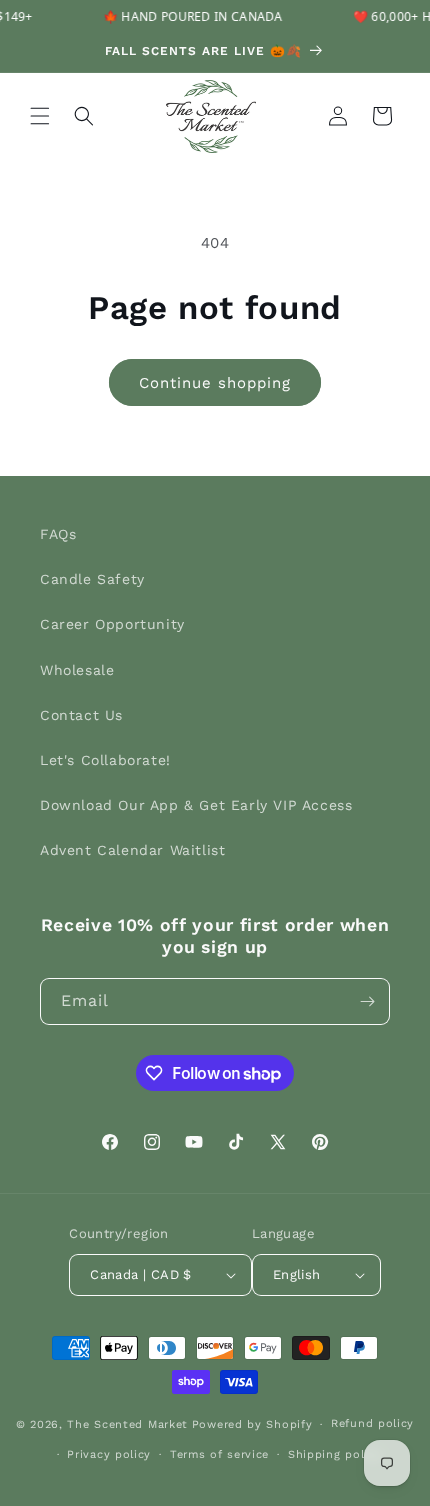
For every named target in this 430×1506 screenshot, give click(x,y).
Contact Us (81, 715)
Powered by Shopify (252, 1424)
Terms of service (219, 1454)
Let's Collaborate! (105, 760)
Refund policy (372, 1423)
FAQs (58, 534)
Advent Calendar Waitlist (132, 850)
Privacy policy (109, 1454)
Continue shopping (215, 383)
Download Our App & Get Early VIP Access (196, 805)
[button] (40, 116)
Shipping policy (335, 1454)
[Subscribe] (367, 1001)
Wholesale (77, 670)
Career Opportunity (112, 624)
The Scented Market (127, 1424)
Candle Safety (92, 579)
